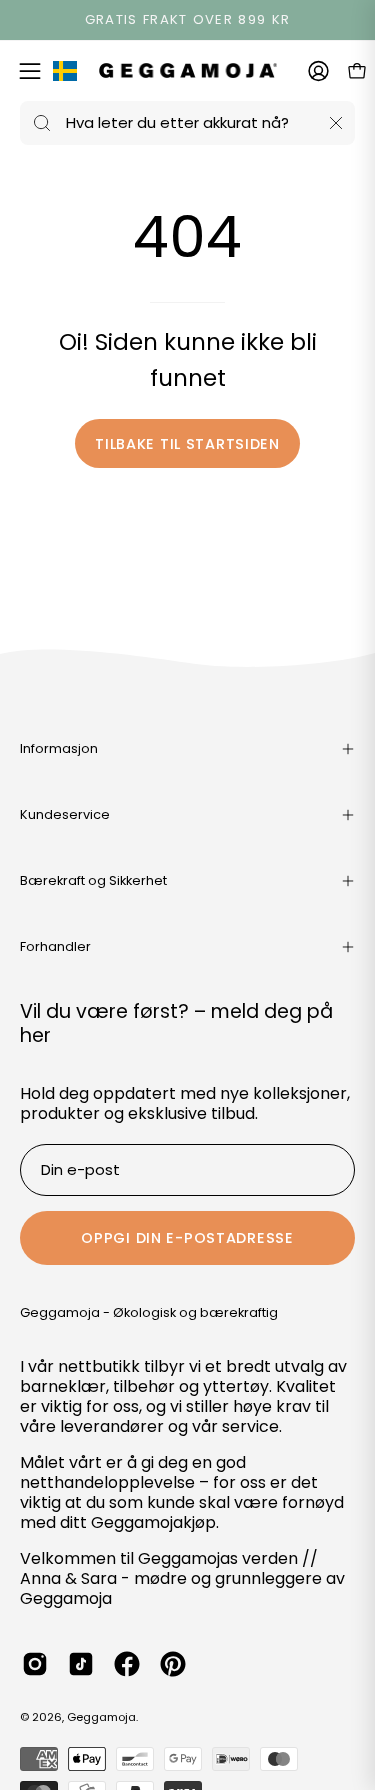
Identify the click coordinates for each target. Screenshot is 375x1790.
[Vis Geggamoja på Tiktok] (81, 1664)
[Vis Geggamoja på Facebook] (127, 1664)
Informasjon (59, 748)
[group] (187, 20)
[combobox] (187, 123)
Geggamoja (101, 1717)
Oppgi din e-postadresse (187, 1238)
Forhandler (55, 946)
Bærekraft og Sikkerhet (93, 880)
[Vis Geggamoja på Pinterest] (173, 1664)
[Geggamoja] (188, 70)
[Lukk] (336, 123)
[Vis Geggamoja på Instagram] (35, 1664)
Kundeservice (65, 814)
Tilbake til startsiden (187, 444)
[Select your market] (65, 75)
